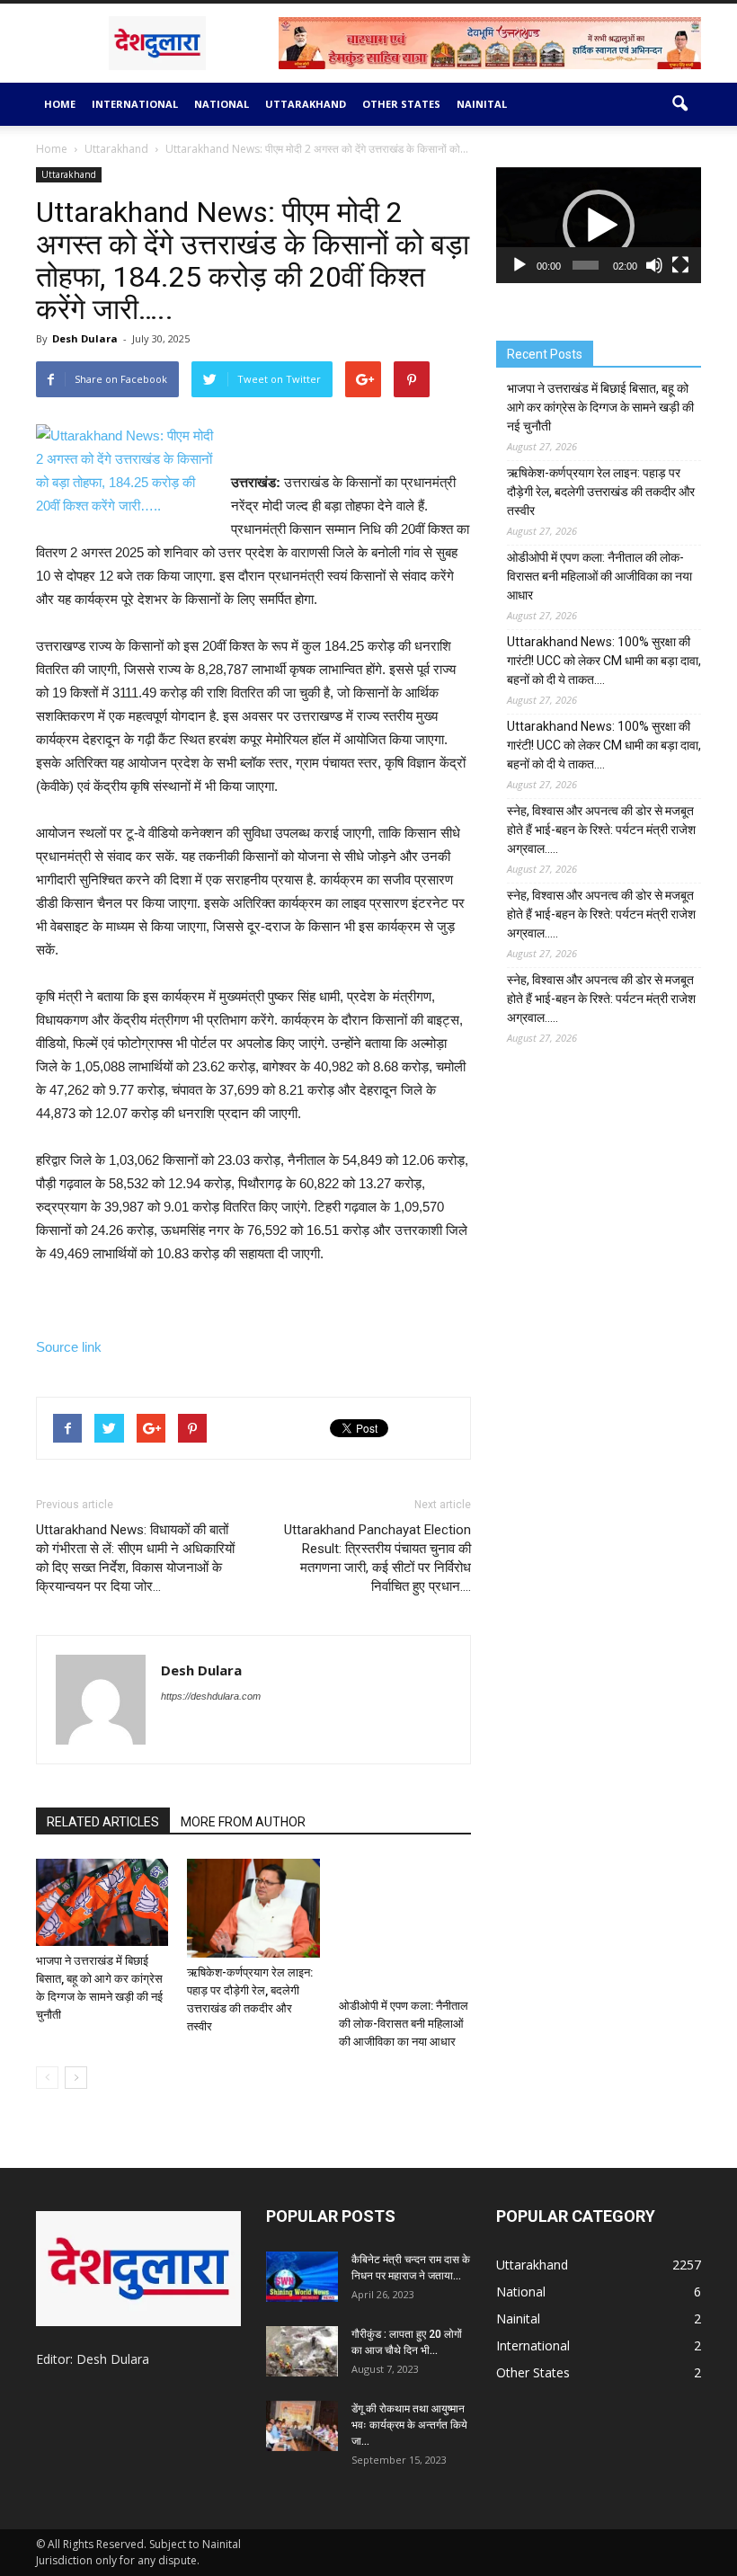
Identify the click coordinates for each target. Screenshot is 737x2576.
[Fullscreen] (680, 265)
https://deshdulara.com (211, 1696)
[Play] (519, 265)
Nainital (482, 104)
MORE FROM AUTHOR (243, 1822)
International (135, 104)
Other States (401, 104)
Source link (69, 1347)
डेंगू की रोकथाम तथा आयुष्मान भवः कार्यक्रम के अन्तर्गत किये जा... (409, 2425)
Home (60, 104)
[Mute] (654, 265)
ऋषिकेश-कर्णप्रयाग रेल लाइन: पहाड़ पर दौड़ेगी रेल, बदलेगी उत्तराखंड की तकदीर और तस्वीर (601, 492)
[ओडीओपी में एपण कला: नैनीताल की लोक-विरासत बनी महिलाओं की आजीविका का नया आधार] (405, 1925)
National (222, 104)
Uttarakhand (306, 104)
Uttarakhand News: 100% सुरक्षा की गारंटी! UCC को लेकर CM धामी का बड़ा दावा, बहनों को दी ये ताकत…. (604, 661)
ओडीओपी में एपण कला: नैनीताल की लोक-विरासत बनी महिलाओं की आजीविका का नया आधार (404, 2024)
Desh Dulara (85, 338)
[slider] (586, 265)
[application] (599, 225)
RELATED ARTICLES (103, 1822)
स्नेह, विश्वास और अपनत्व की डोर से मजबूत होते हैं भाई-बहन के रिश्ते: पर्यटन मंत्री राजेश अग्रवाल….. (601, 830)
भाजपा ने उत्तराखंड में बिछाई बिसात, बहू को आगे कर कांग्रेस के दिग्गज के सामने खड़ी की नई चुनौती (600, 407)
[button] (679, 104)
